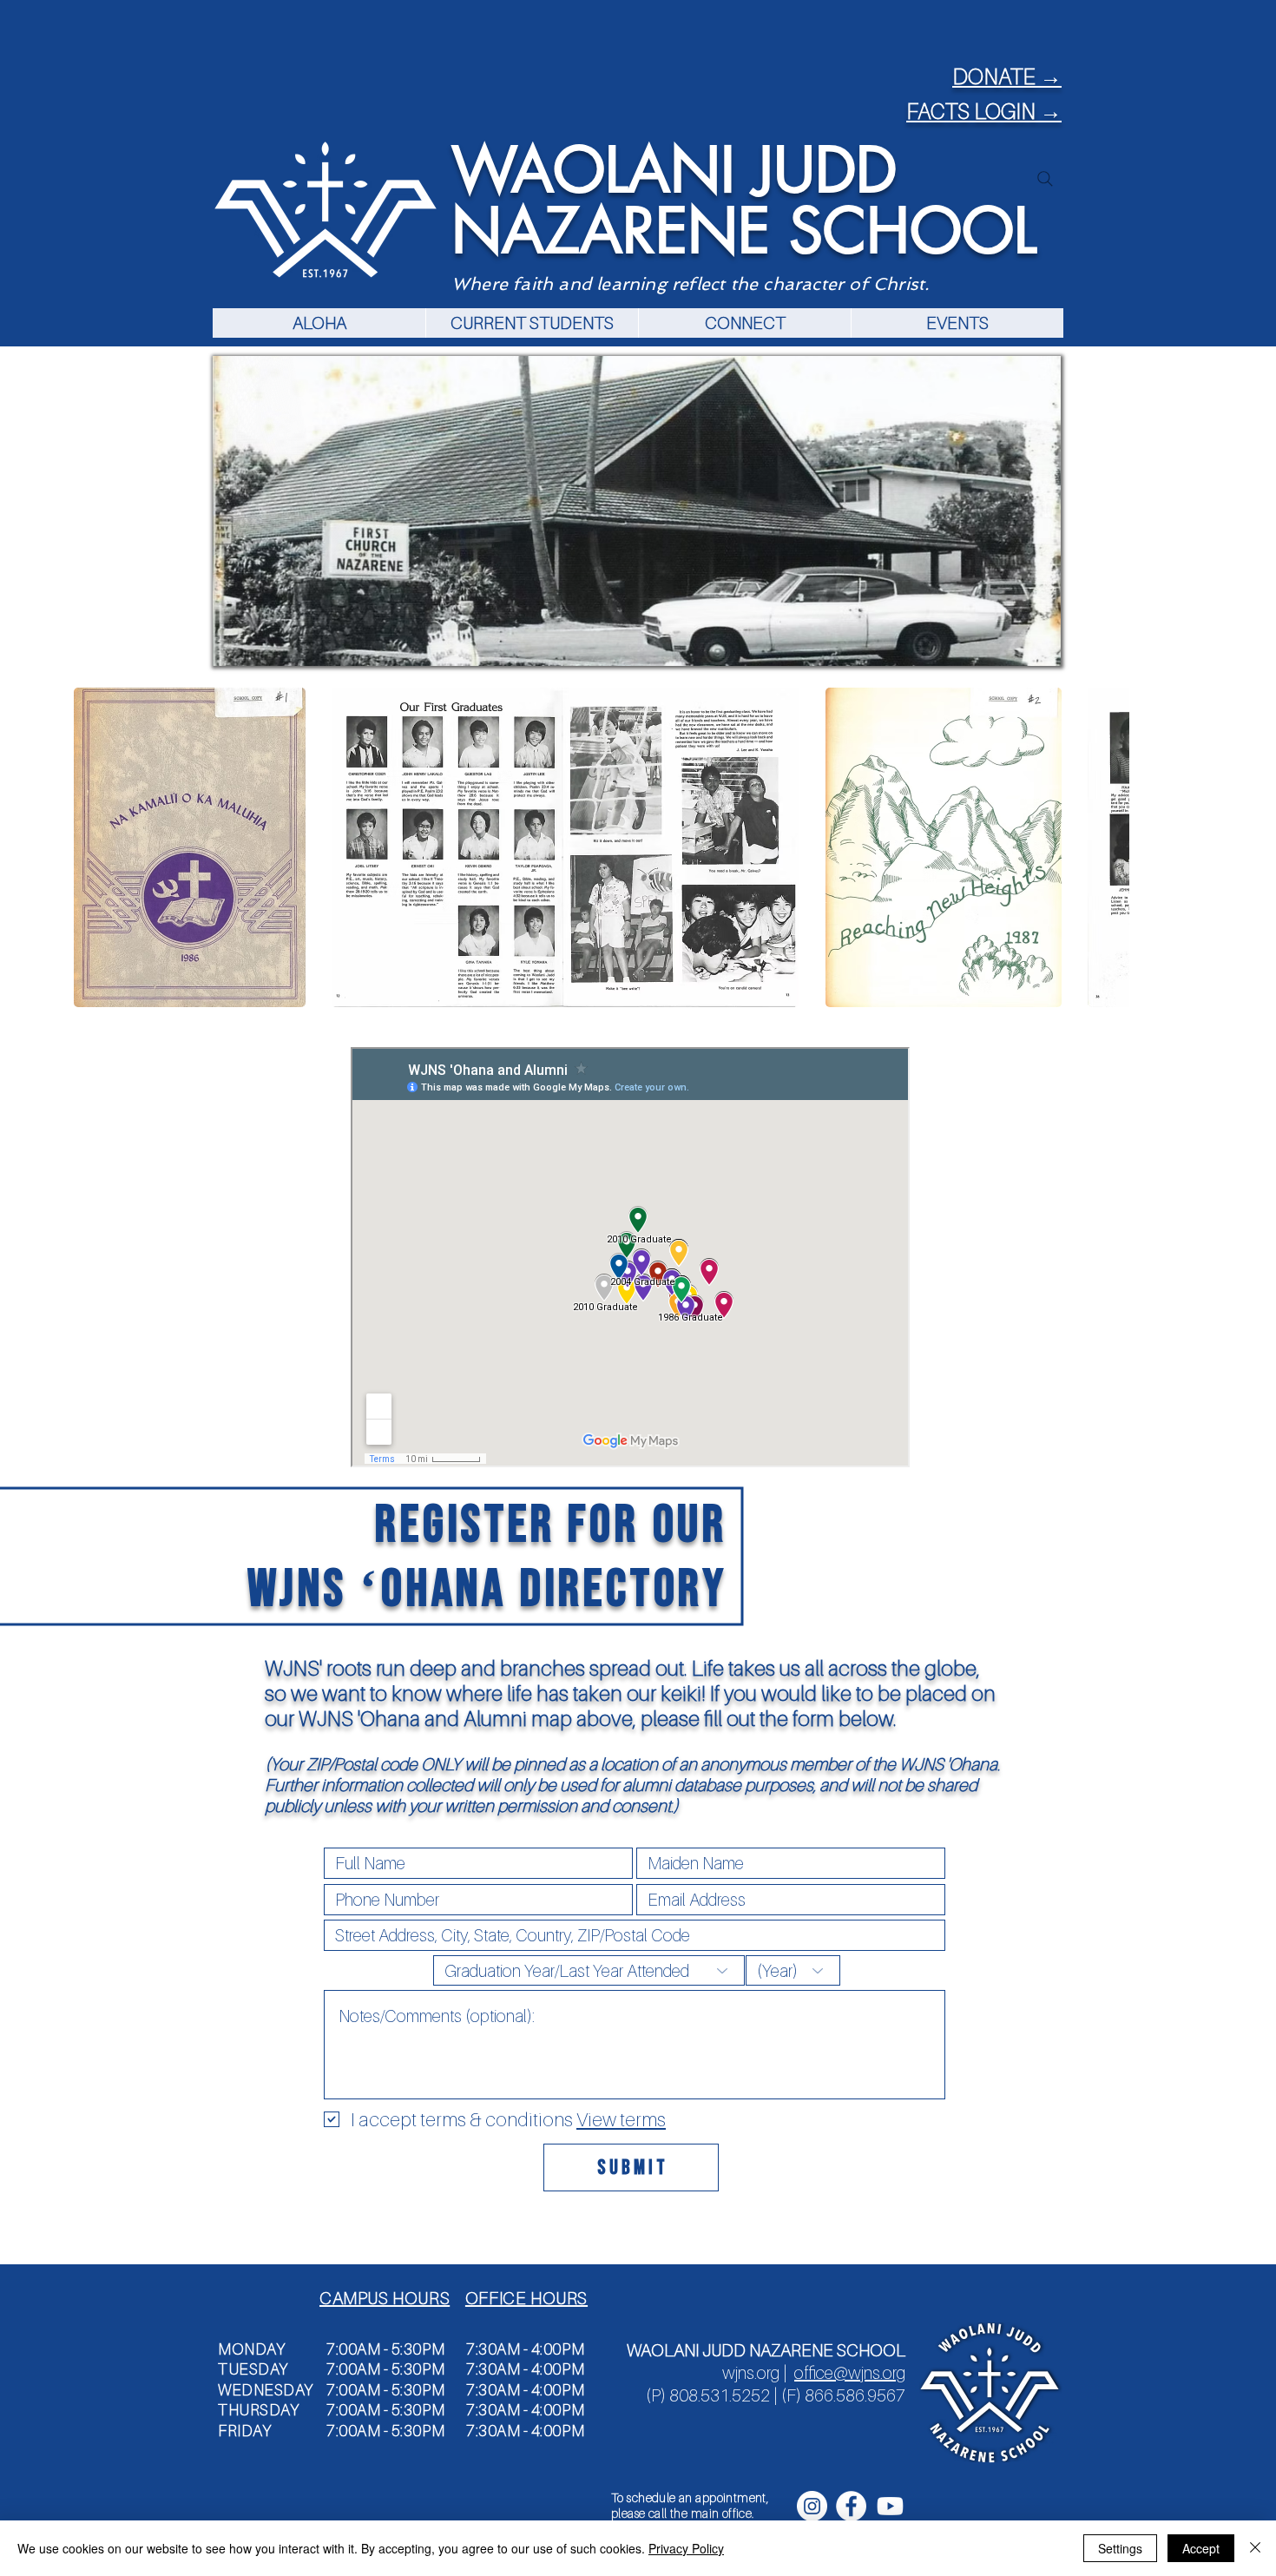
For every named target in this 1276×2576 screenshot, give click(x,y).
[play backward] (95, 847)
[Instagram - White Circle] (812, 2506)
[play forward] (1108, 847)
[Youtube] (890, 2506)
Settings (1120, 2548)
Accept (1201, 2548)
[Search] (1045, 179)
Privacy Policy (686, 2548)
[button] (532, 323)
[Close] (1255, 2548)
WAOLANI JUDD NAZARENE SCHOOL (744, 201)
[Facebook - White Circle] (851, 2506)
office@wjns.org (850, 2373)
